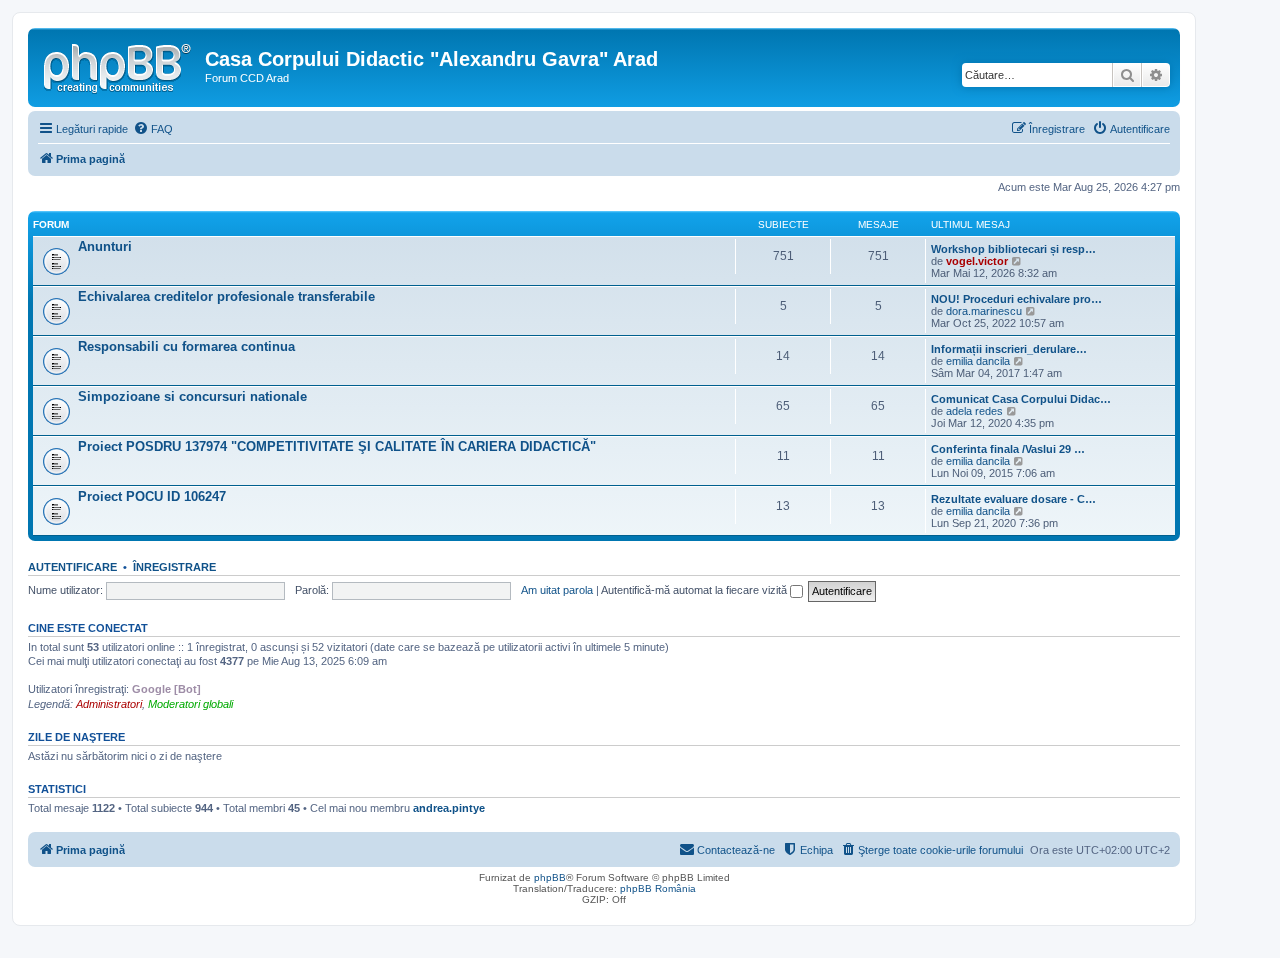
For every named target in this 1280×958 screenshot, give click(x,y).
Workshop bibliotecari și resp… (1013, 249)
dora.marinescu (984, 311)
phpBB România (658, 888)
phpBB (550, 877)
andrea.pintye (449, 808)
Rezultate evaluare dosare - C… (1013, 499)
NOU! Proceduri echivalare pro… (1016, 299)
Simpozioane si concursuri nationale (192, 396)
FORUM (51, 224)
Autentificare (72, 567)
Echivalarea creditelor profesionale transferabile (226, 296)
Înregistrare (174, 567)
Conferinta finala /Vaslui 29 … (1008, 449)
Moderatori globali (190, 704)
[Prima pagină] (119, 65)
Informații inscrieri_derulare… (1009, 349)
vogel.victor (977, 261)
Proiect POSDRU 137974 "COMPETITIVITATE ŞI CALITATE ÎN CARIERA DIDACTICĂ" (337, 446)
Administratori (109, 704)
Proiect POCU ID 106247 (152, 496)
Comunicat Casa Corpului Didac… (1021, 399)
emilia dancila (978, 361)
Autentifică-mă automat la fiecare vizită (695, 590)
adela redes (974, 411)
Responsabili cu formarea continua (186, 346)
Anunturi (105, 246)
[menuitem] (153, 129)
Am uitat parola (557, 590)
